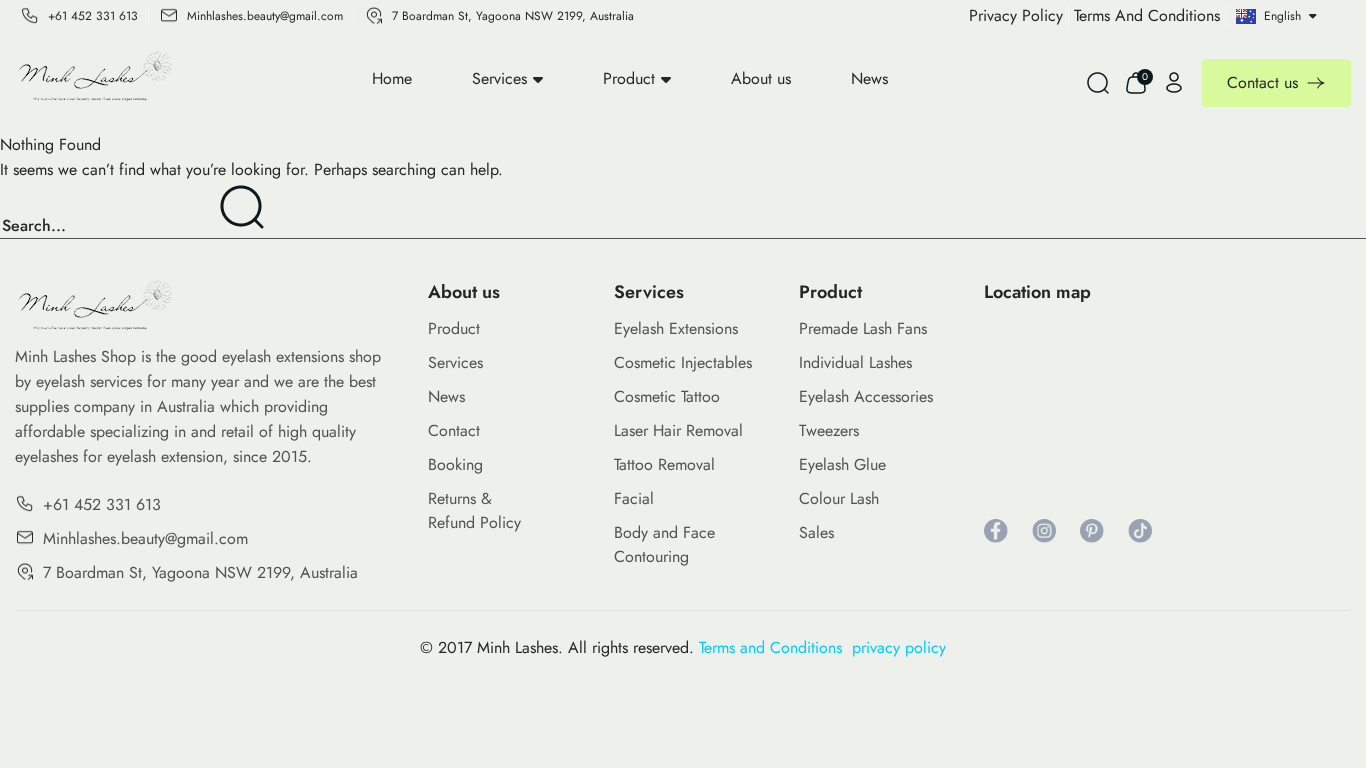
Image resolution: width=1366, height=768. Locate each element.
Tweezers (829, 430)
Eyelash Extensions (676, 328)
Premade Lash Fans (863, 328)
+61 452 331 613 (93, 16)
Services (499, 78)
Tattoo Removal (664, 464)
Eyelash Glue (842, 464)
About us (761, 78)
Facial (634, 498)
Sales (816, 532)
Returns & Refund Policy (474, 510)
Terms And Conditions (1147, 15)
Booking (455, 464)
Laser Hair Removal (678, 430)
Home (392, 78)
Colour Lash (839, 498)
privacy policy (899, 647)
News (869, 78)
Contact (454, 430)
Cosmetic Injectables (683, 362)
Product (629, 78)
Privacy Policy (1016, 15)
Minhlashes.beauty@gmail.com (265, 16)
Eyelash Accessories (866, 396)
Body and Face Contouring (664, 544)
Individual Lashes (855, 362)
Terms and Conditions (775, 647)
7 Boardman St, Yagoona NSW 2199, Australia (513, 16)
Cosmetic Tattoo (667, 396)
